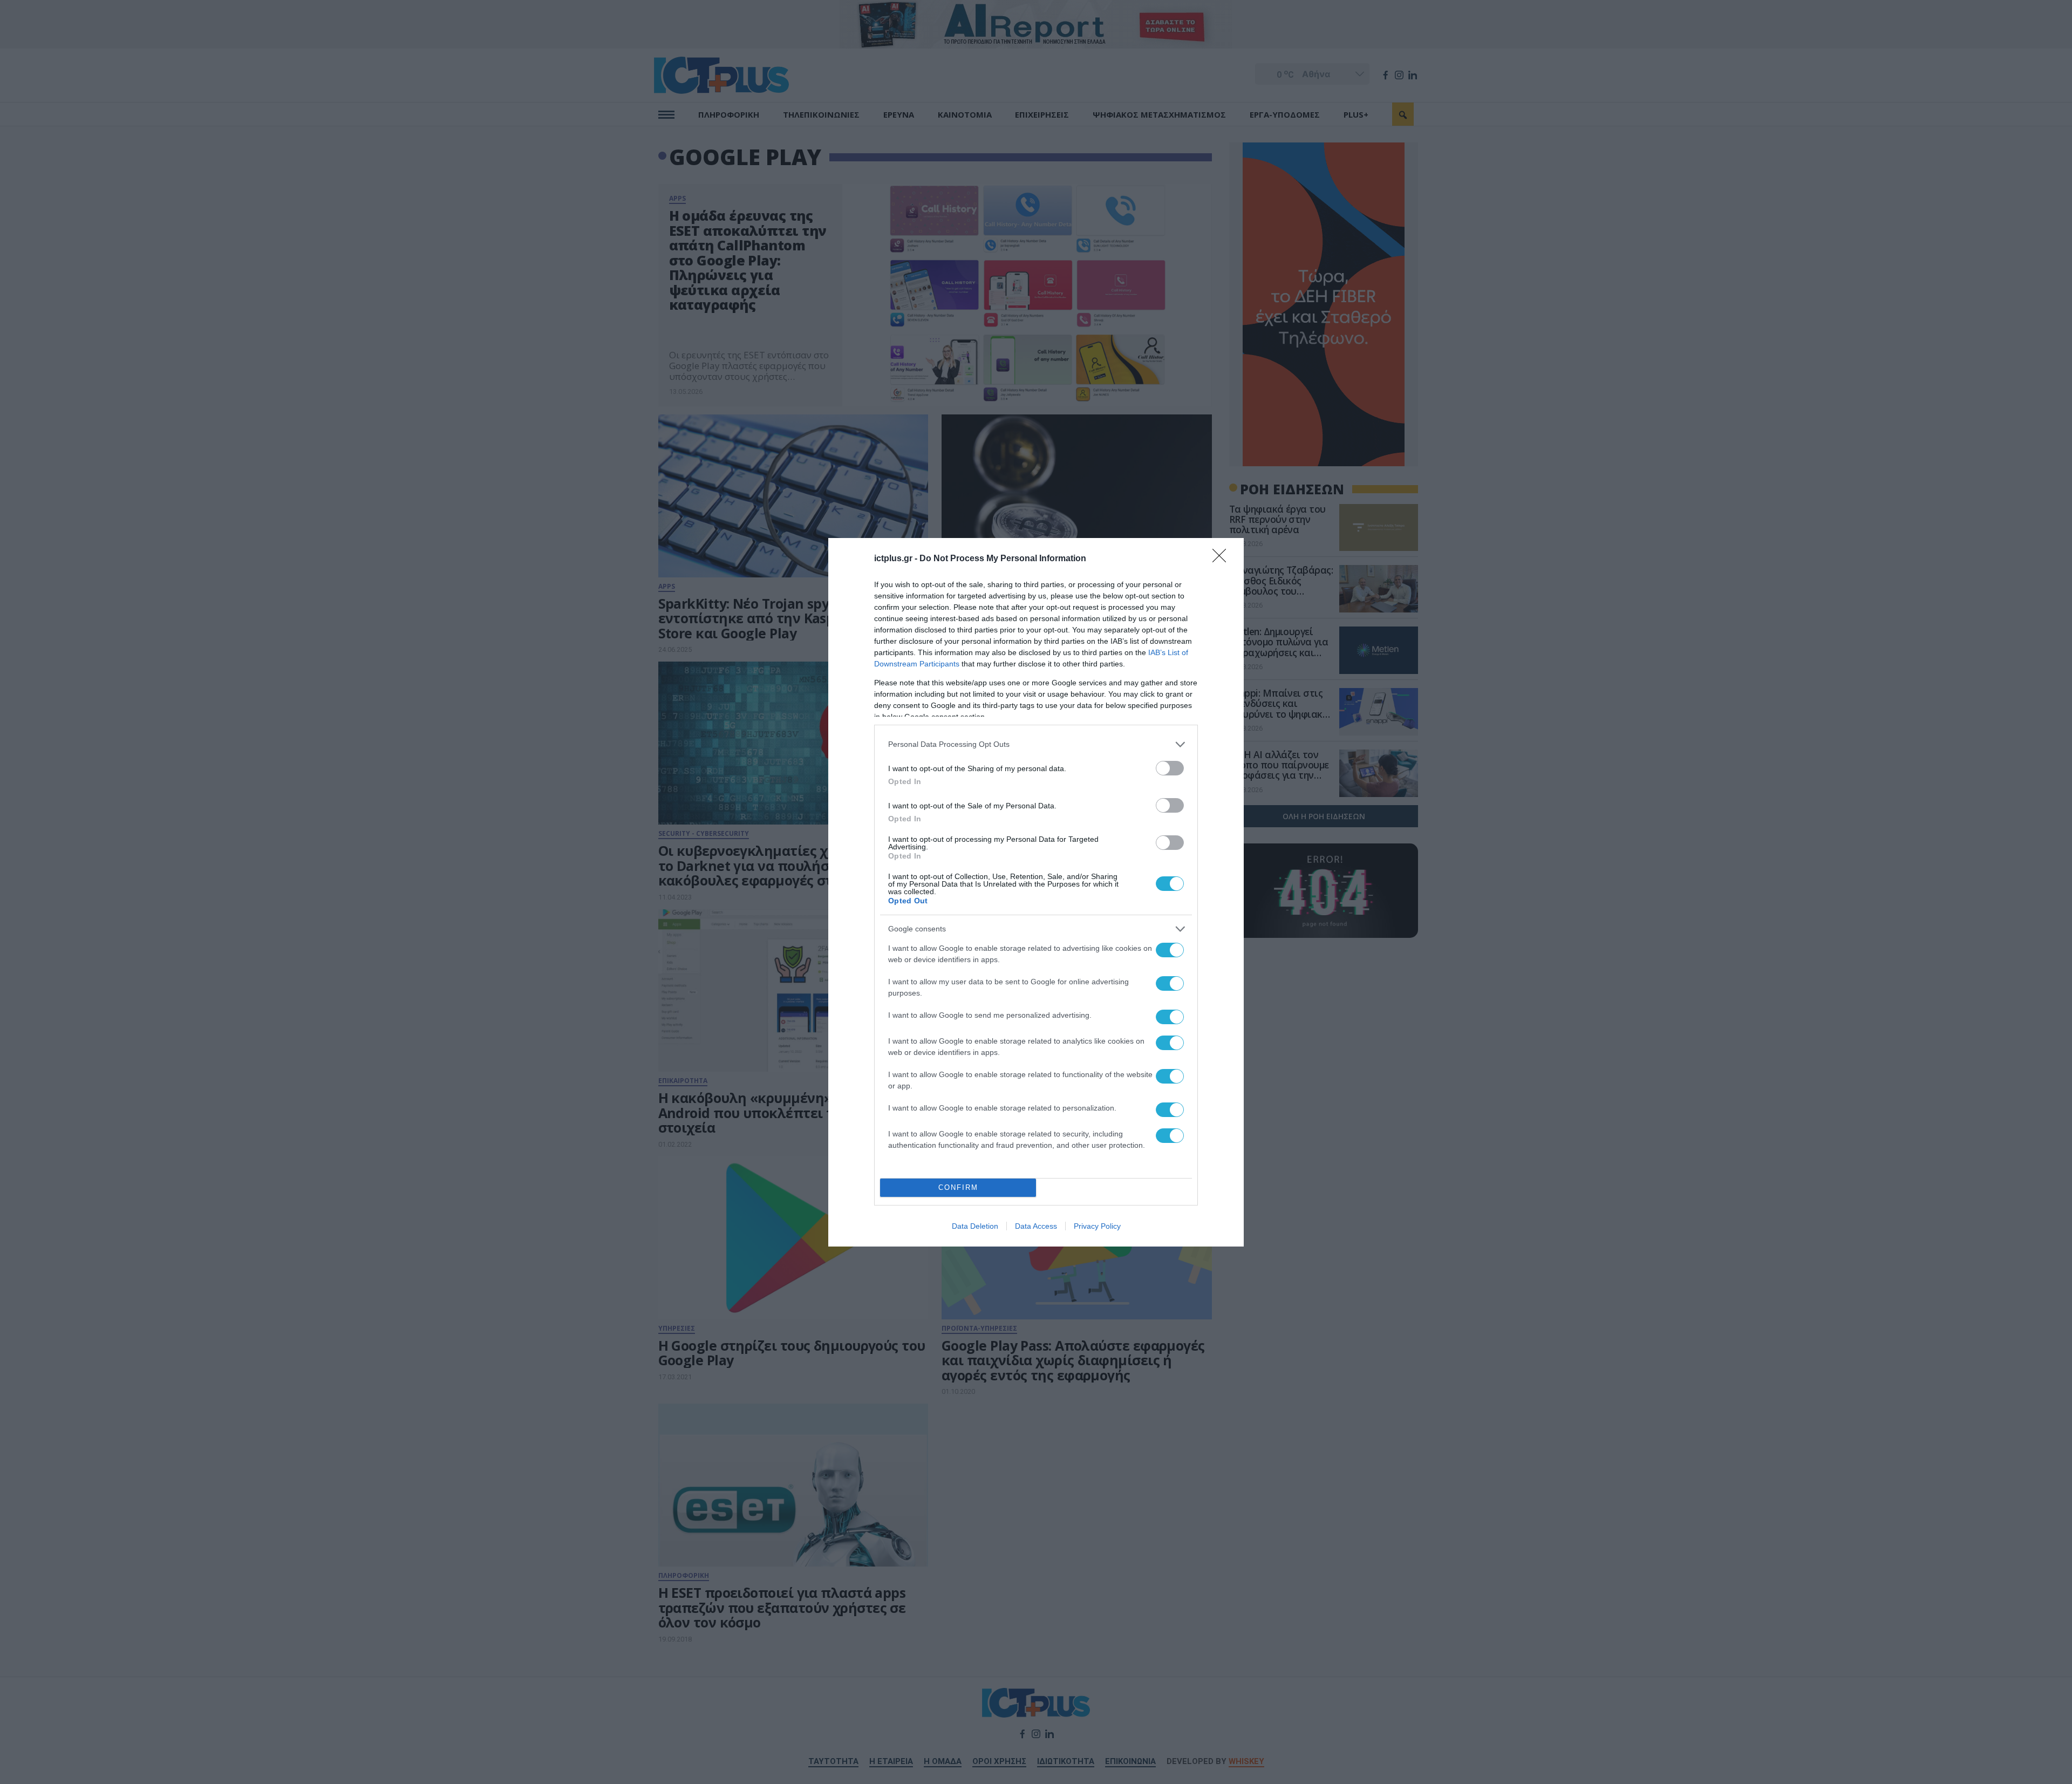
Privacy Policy (1097, 1226)
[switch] (1170, 768)
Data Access (1036, 1226)
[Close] (1223, 559)
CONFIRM (958, 1187)
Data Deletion (975, 1226)
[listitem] (1036, 744)
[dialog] (1036, 892)
